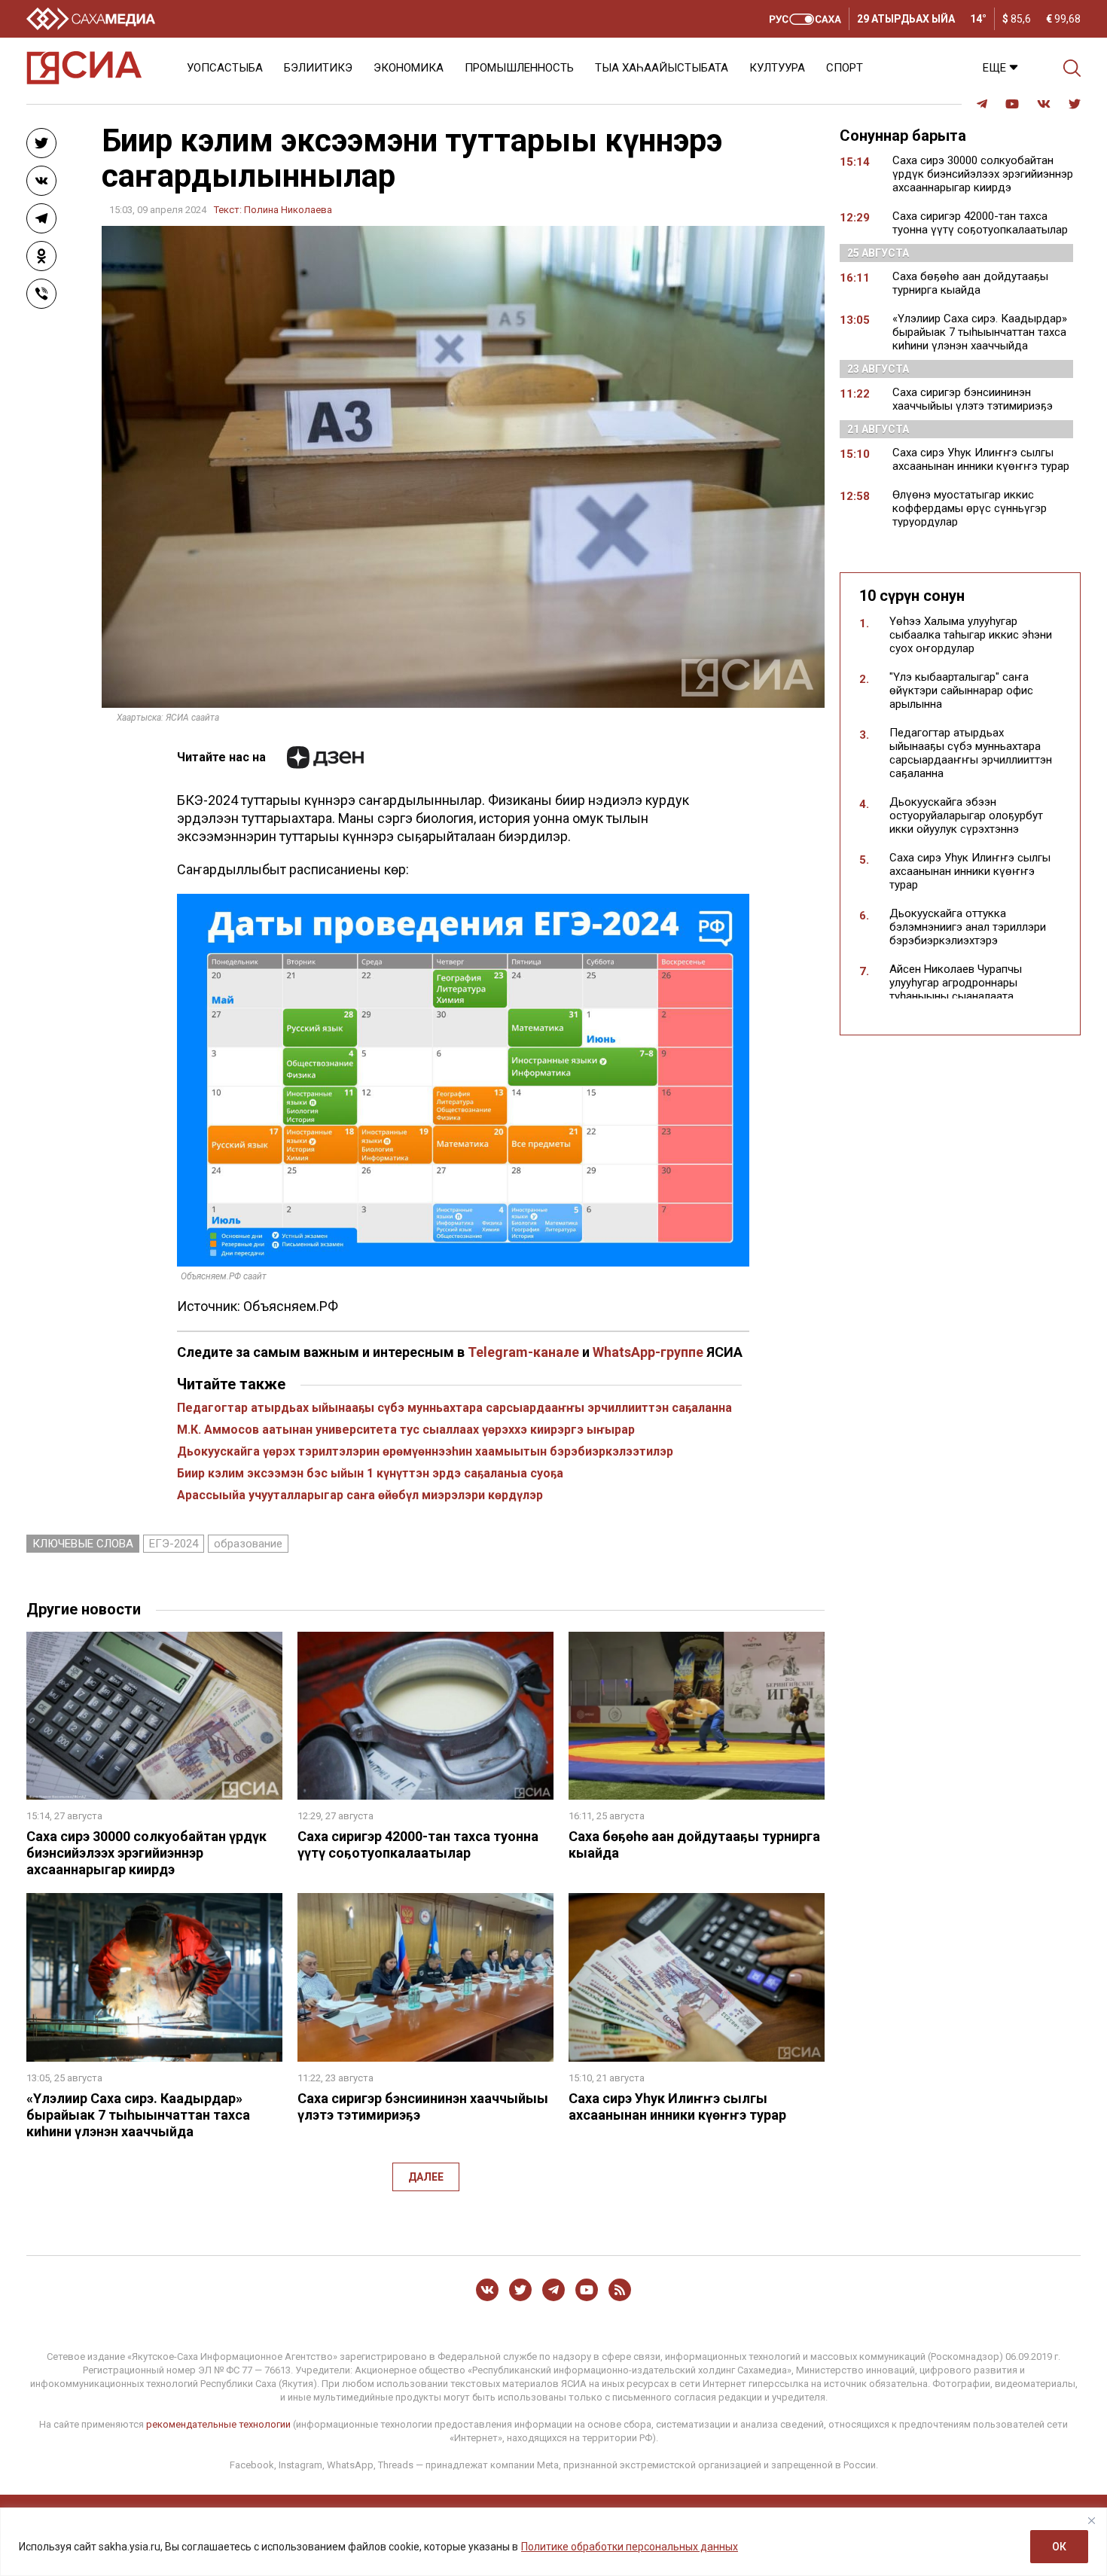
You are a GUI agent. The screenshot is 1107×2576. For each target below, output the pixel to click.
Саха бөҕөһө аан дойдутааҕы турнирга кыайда (970, 283)
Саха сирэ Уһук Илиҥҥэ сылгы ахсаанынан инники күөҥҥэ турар (677, 2107)
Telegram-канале (523, 1352)
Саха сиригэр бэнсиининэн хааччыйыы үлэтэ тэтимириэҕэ (973, 399)
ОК (1059, 2547)
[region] (553, 2542)
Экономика (409, 68)
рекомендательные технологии (218, 2424)
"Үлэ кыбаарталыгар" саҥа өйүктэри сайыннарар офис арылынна (961, 690)
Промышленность (519, 68)
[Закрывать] (1091, 2520)
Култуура (777, 68)
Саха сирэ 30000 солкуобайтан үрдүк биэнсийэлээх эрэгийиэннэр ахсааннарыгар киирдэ (146, 1853)
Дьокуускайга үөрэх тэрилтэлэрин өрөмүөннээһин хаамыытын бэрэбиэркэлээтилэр (425, 1451)
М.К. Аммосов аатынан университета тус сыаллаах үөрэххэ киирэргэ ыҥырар (406, 1430)
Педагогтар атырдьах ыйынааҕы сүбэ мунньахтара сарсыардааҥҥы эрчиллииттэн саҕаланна (454, 1408)
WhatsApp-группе (648, 1352)
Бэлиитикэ (318, 68)
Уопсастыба (225, 68)
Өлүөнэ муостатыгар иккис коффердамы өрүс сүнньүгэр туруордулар (970, 508)
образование (248, 1544)
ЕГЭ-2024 (174, 1544)
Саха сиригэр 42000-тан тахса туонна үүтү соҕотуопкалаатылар (418, 1844)
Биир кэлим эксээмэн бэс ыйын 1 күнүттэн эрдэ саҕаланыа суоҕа (370, 1473)
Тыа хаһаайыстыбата (662, 68)
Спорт (845, 68)
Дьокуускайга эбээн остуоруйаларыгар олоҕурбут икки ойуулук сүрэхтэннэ (966, 815)
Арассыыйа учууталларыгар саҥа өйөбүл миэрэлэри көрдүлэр (360, 1495)
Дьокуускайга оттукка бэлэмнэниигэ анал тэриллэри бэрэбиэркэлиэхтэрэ (968, 927)
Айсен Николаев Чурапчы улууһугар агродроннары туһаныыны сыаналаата (956, 983)
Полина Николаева (288, 210)
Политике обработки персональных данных (630, 2547)
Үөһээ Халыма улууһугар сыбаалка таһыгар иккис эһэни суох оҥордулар (971, 635)
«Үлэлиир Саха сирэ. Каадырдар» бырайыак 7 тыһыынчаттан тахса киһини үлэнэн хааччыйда (138, 2115)
